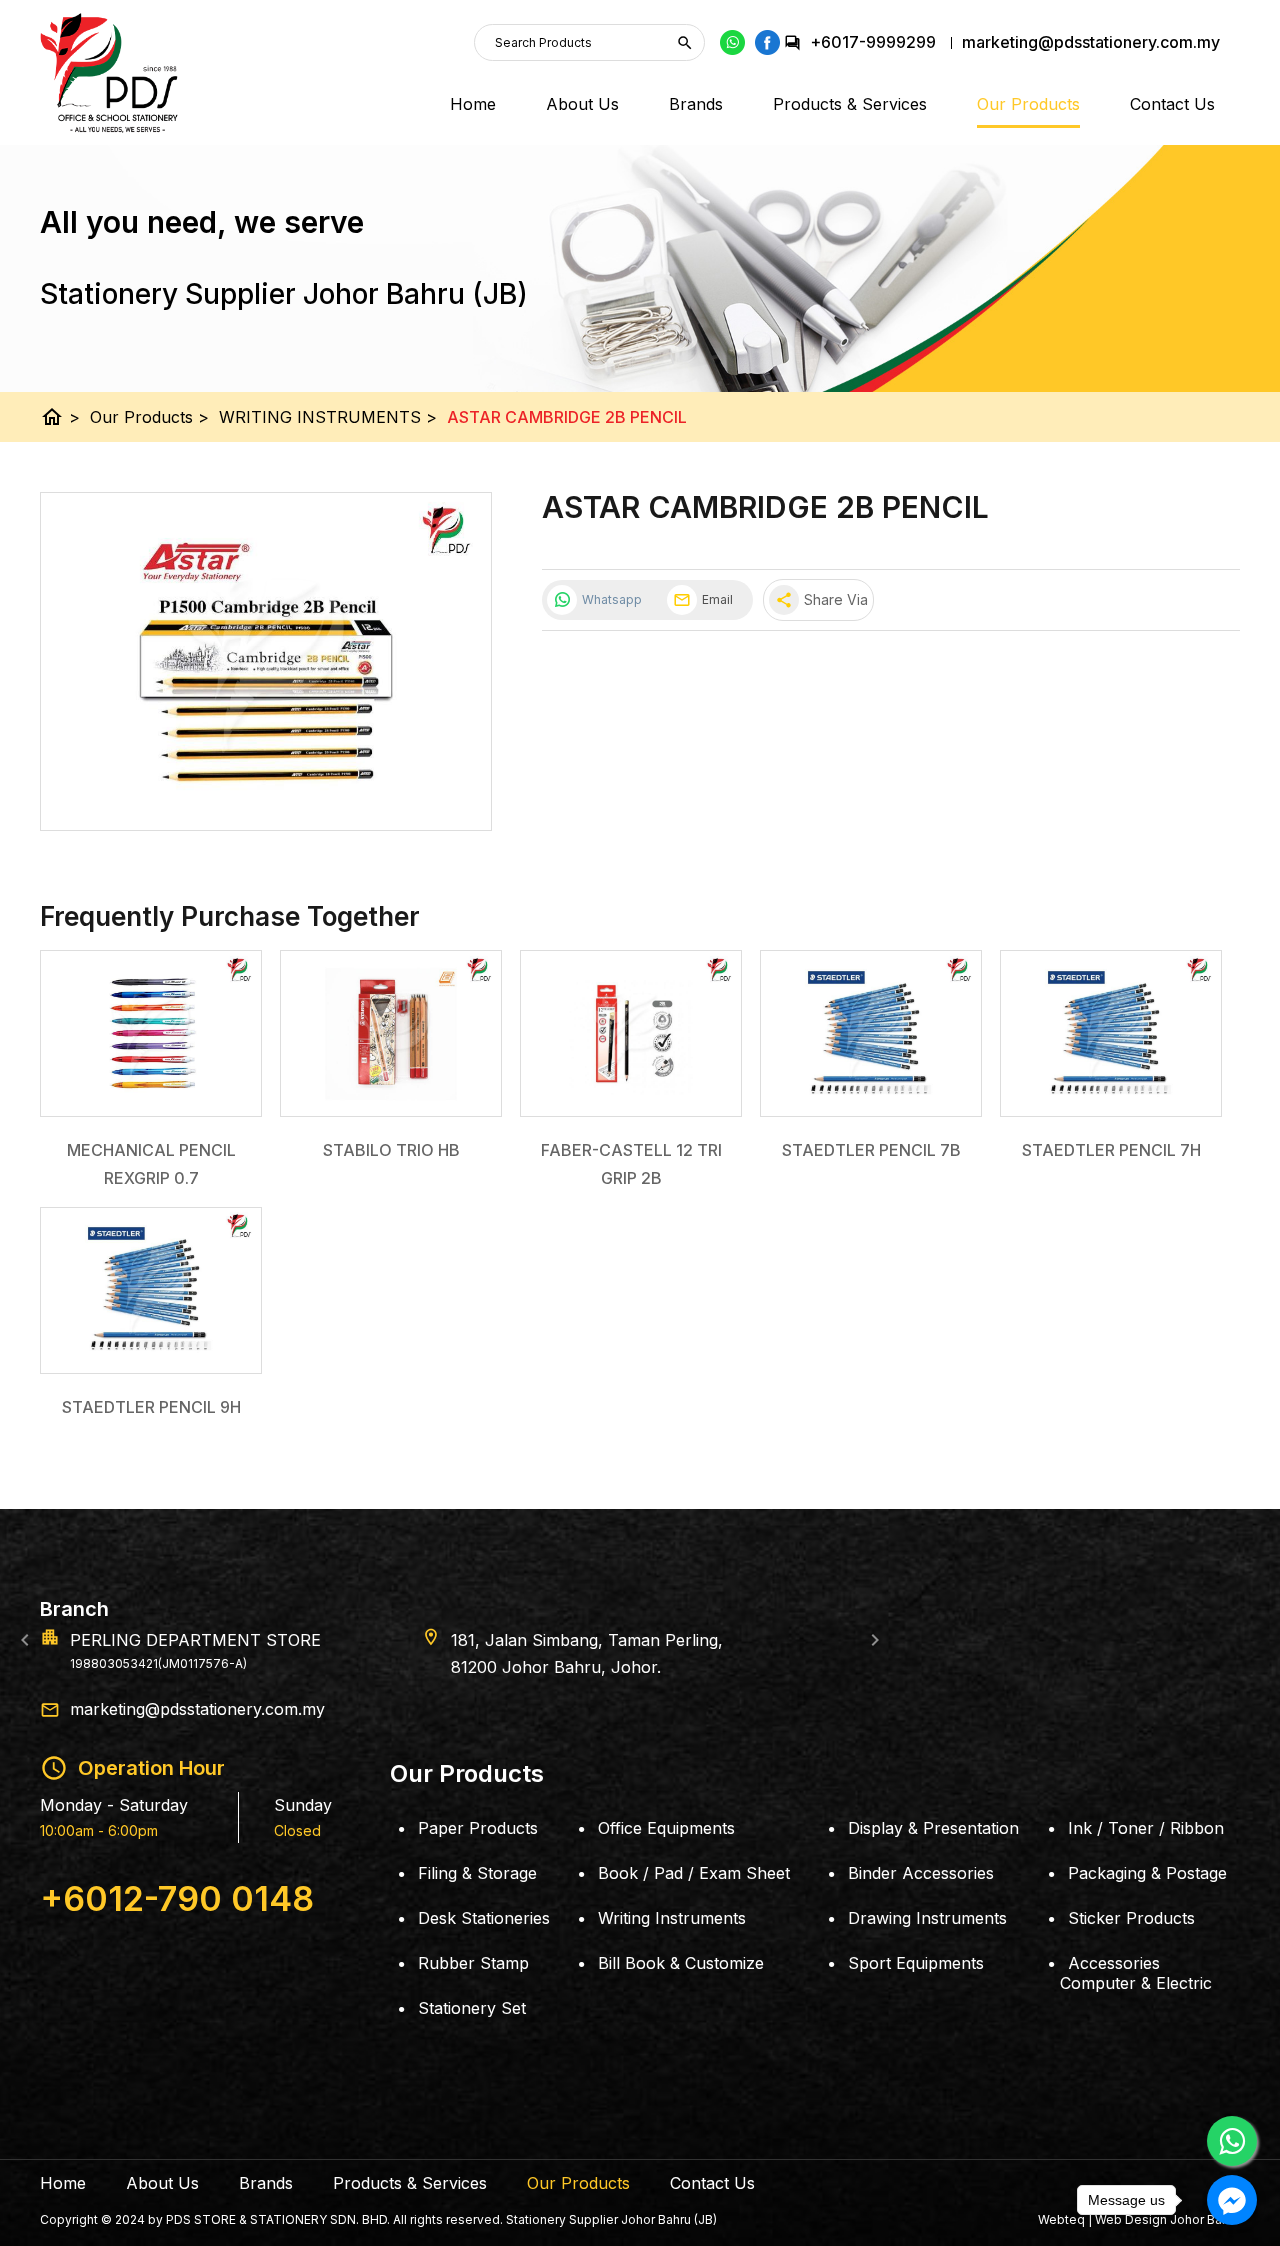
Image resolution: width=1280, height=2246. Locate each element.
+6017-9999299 (873, 42)
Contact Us (1172, 104)
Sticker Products (1131, 1918)
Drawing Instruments (927, 1918)
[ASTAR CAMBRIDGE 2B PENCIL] (266, 662)
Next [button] (875, 1640)
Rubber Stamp (473, 1963)
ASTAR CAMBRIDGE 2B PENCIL (567, 417)
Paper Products (478, 1828)
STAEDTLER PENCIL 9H (151, 1407)
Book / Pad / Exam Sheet (694, 1873)
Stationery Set (472, 2008)
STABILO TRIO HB (391, 1150)
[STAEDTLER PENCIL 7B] (871, 1033)
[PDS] (109, 73)
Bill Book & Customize (681, 1963)
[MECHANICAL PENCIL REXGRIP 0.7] (151, 1033)
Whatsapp (612, 599)
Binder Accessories (921, 1873)
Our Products (1028, 104)
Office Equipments (666, 1828)
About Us (582, 104)
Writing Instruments (672, 1918)
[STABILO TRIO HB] (391, 1033)
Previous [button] (25, 1640)
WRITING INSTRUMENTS (328, 417)
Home (473, 104)
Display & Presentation (933, 1828)
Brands (696, 104)
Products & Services (850, 104)
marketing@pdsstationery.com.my (197, 1709)
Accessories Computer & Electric (1136, 1973)
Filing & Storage (477, 1873)
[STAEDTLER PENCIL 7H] (1111, 1033)
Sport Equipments (916, 1963)
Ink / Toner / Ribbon (1146, 1828)
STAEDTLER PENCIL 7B (871, 1150)
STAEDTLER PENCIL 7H (1111, 1150)
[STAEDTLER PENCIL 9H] (151, 1290)
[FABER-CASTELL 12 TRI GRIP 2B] (631, 1033)
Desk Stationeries (484, 1918)
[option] (640, 1640)
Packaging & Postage (1147, 1873)
